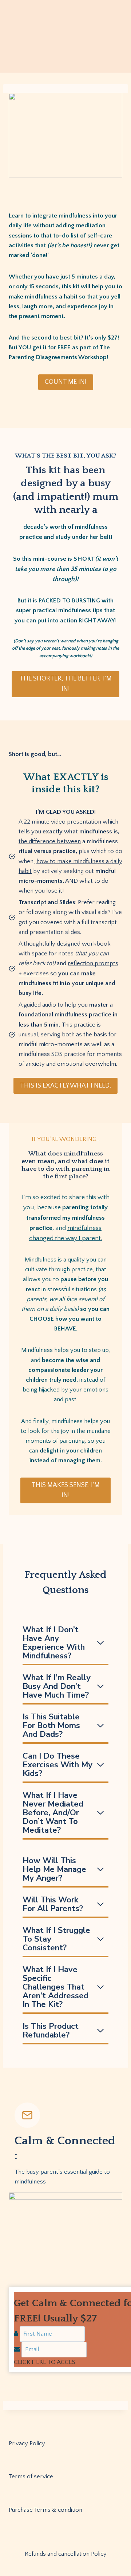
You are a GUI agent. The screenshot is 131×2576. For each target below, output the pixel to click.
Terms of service (31, 2477)
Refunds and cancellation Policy (66, 2554)
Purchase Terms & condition (45, 2510)
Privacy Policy (27, 2443)
